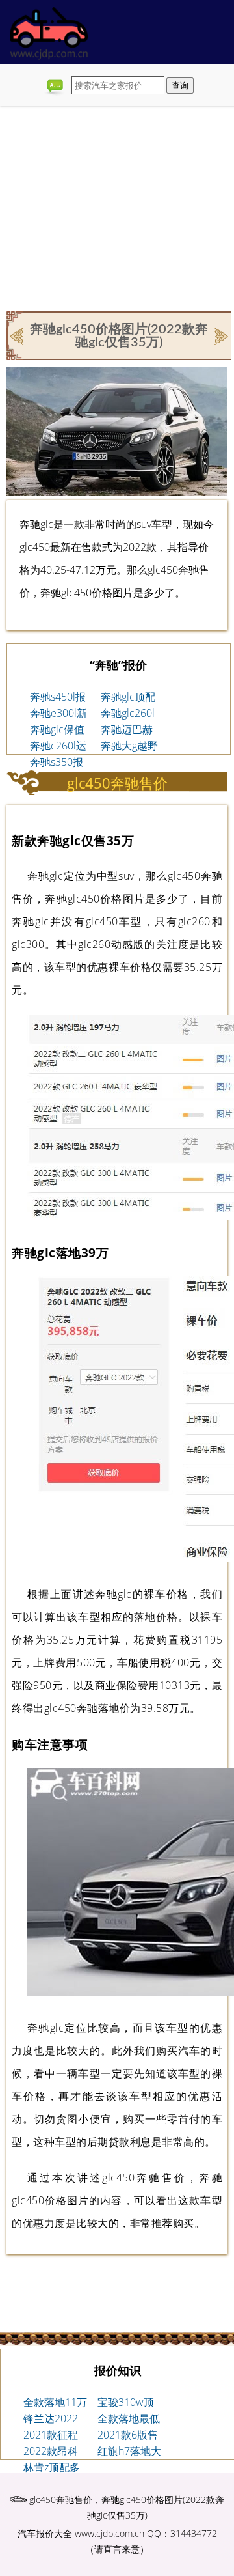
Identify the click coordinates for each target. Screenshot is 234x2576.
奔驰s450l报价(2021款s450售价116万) (60, 697)
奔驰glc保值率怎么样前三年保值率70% (57, 730)
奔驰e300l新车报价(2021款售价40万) (58, 714)
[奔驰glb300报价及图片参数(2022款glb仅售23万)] (220, 335)
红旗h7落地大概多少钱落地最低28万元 (129, 2452)
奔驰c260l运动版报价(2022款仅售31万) (58, 746)
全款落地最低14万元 (129, 2419)
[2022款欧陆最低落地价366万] (18, 335)
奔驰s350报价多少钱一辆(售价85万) (59, 763)
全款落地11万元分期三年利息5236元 (55, 2403)
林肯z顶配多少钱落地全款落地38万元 (55, 2468)
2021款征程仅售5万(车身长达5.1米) (54, 2435)
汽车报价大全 (45, 2533)
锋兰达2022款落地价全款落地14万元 (55, 2419)
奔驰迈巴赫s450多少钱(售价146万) (128, 730)
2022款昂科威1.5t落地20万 (54, 2452)
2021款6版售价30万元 (128, 2435)
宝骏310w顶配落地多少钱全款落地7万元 (129, 2403)
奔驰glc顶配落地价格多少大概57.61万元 (129, 697)
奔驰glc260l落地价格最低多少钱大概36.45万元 (129, 714)
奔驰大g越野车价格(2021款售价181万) (129, 746)
